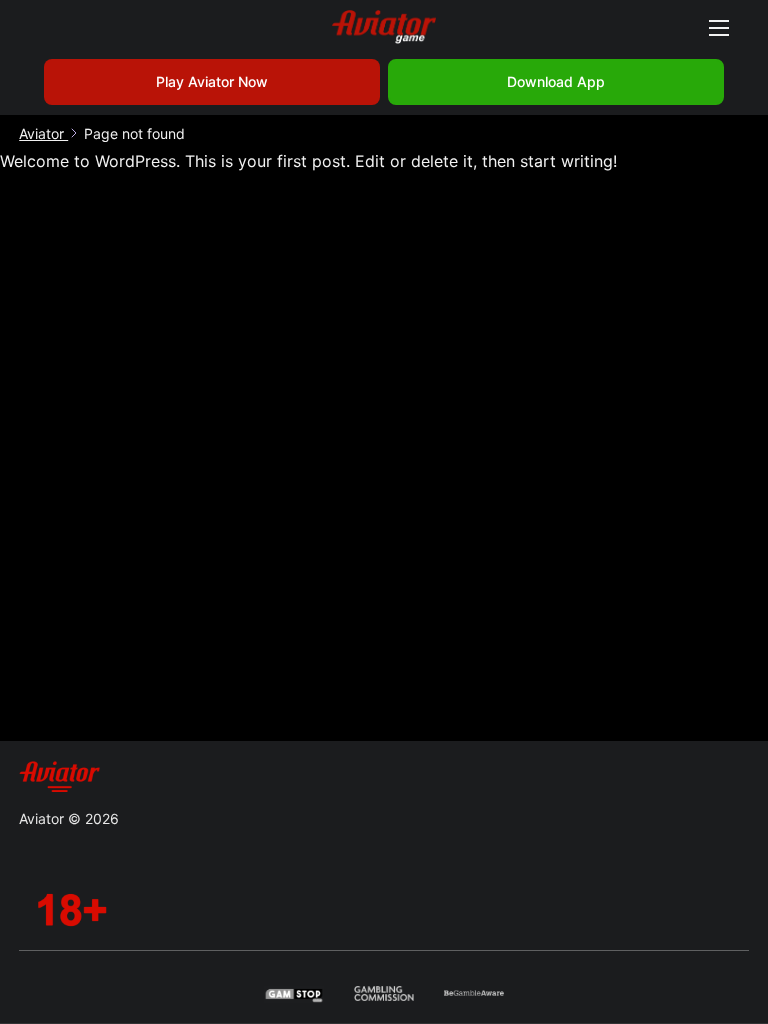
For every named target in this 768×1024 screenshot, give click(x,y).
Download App (556, 81)
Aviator (43, 133)
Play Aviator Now (212, 81)
